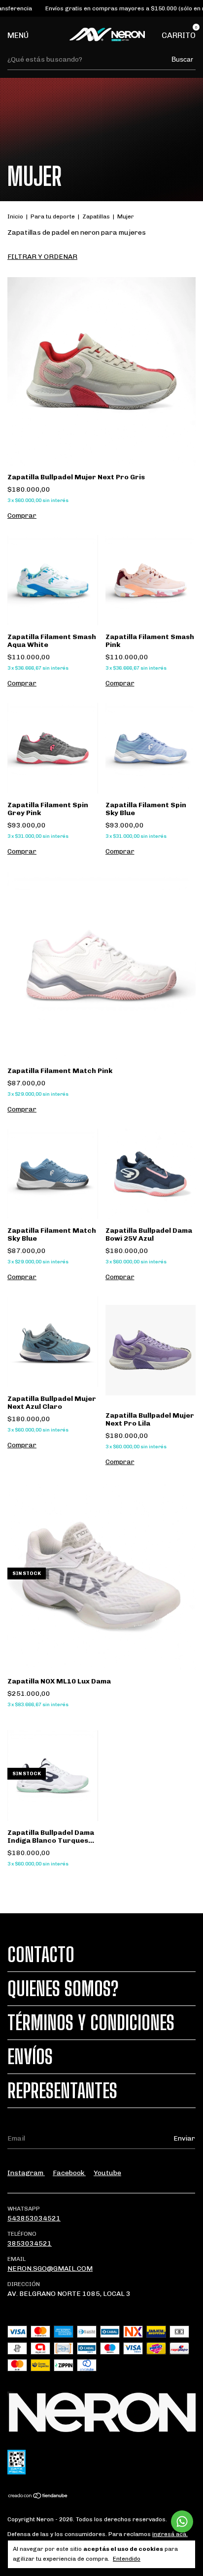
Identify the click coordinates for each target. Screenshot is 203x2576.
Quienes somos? (63, 1989)
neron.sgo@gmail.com (50, 2269)
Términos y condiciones (91, 2023)
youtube (107, 2173)
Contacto (41, 1955)
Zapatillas (96, 216)
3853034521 (30, 2243)
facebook (69, 2173)
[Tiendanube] (38, 2496)
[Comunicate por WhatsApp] (182, 2522)
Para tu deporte (53, 216)
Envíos (30, 2057)
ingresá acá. (170, 2534)
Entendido (127, 2559)
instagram (26, 2173)
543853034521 (34, 2218)
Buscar (182, 59)
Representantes (62, 2091)
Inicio (15, 216)
